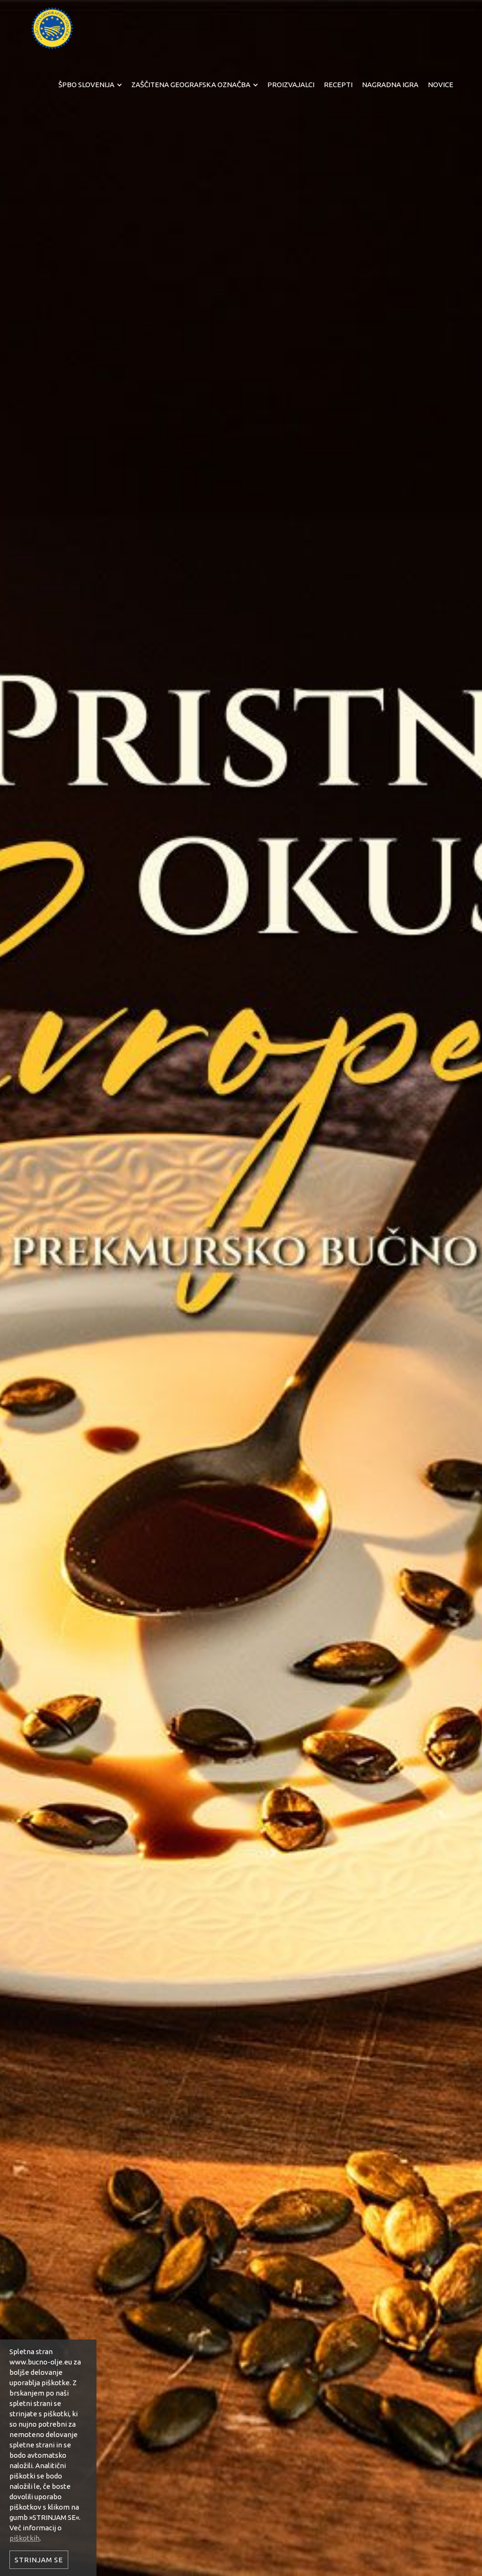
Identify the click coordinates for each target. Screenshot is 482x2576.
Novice (441, 85)
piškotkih (24, 2538)
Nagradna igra (390, 85)
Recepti (338, 85)
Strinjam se (39, 2560)
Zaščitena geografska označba (191, 85)
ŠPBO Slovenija (86, 85)
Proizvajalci (291, 85)
